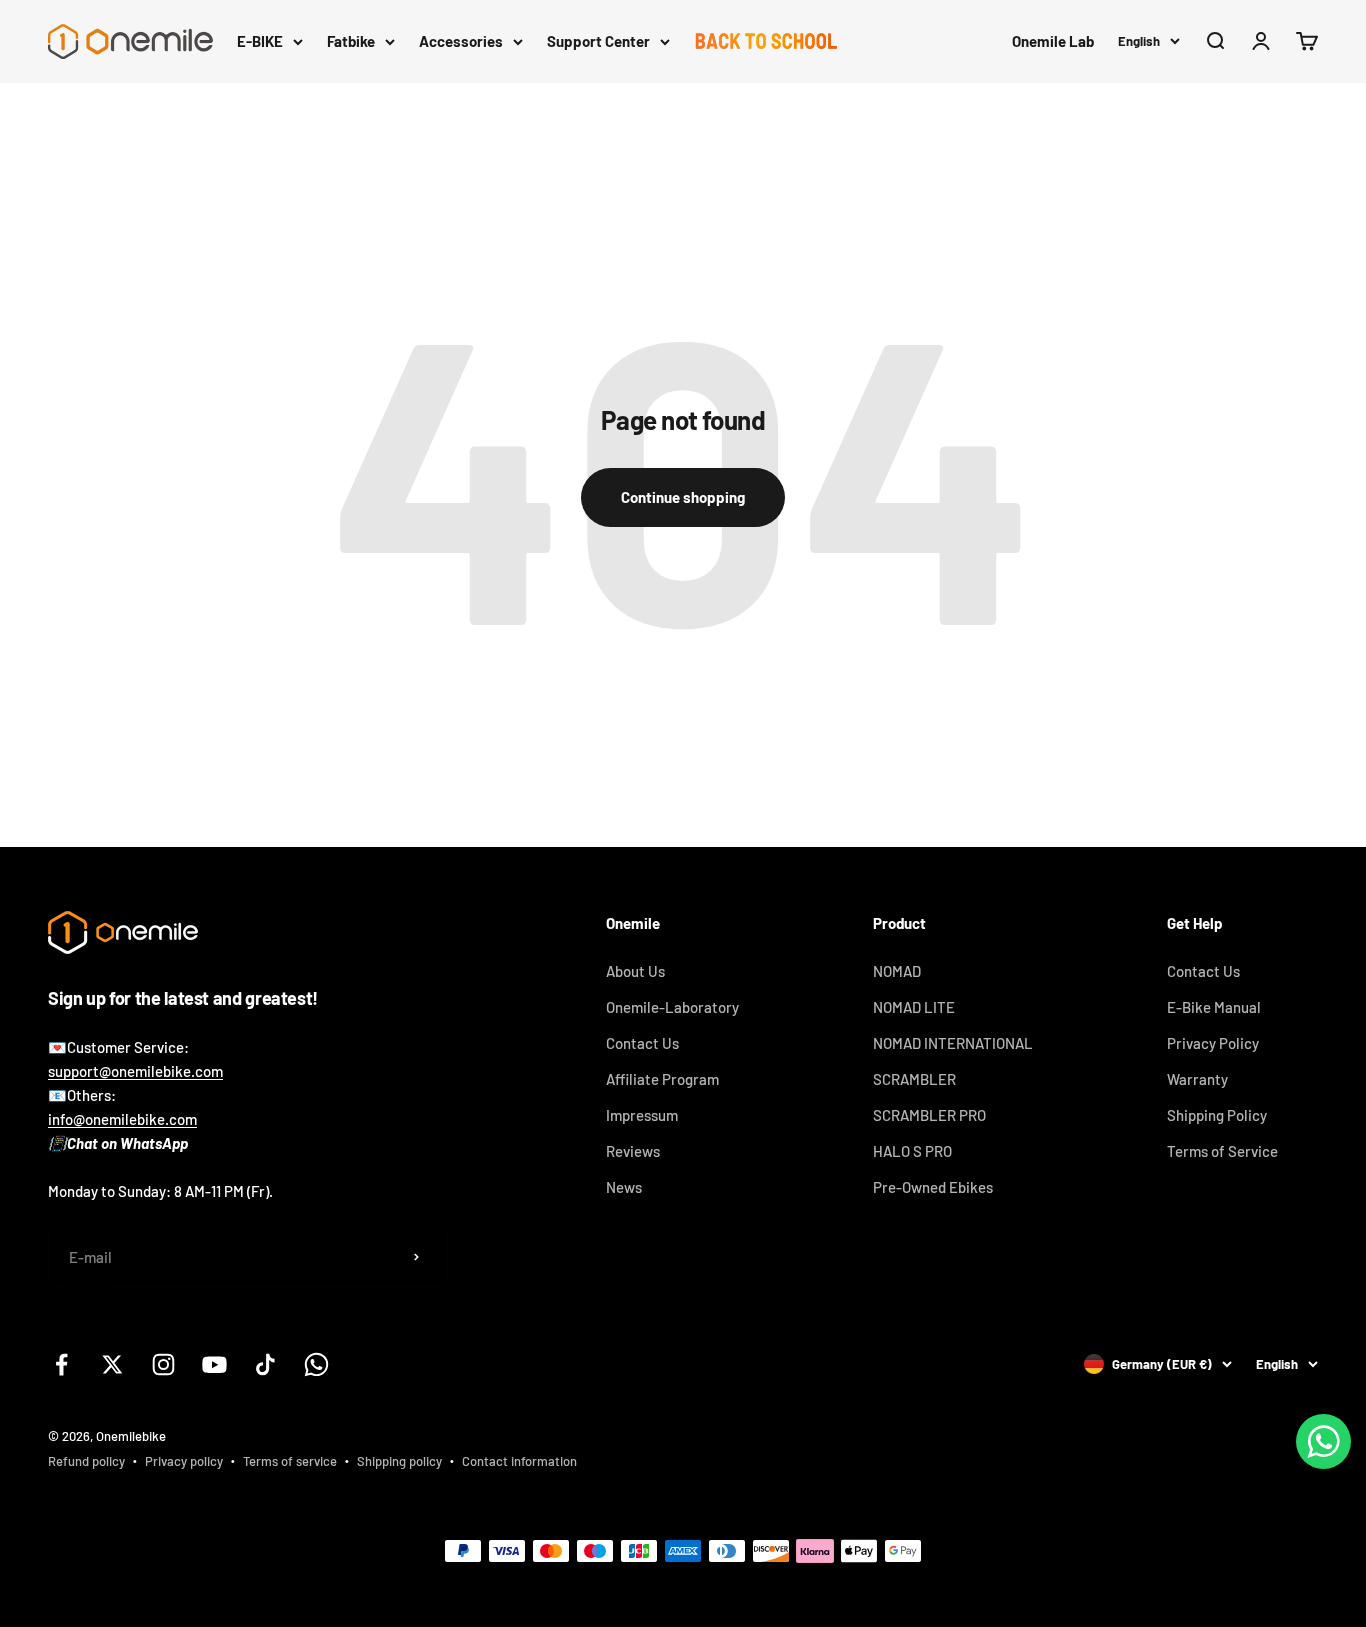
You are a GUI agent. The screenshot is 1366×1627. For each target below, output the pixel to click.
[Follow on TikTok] (265, 1364)
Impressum (642, 1115)
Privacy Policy (1213, 1043)
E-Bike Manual (1214, 1007)
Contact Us (642, 1043)
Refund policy (86, 1461)
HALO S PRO (912, 1151)
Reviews (633, 1151)
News (624, 1187)
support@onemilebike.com (135, 1071)
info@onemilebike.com (122, 1119)
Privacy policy (184, 1461)
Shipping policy (399, 1461)
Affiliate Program (662, 1079)
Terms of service (290, 1461)
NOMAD (897, 971)
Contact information (519, 1461)
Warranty (1197, 1079)
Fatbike (351, 41)
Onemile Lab (1053, 41)
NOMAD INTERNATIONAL (953, 1043)
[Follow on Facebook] (61, 1364)
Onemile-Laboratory (672, 1007)
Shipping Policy (1217, 1115)
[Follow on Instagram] (163, 1364)
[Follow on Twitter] (112, 1364)
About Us (635, 971)
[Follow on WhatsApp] (316, 1364)
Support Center (598, 41)
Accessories (461, 41)
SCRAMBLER (914, 1079)
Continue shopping (683, 497)
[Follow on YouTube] (214, 1364)
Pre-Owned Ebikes (933, 1187)
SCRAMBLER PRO (929, 1115)
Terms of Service (1222, 1151)
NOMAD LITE (914, 1007)
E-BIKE (260, 41)
